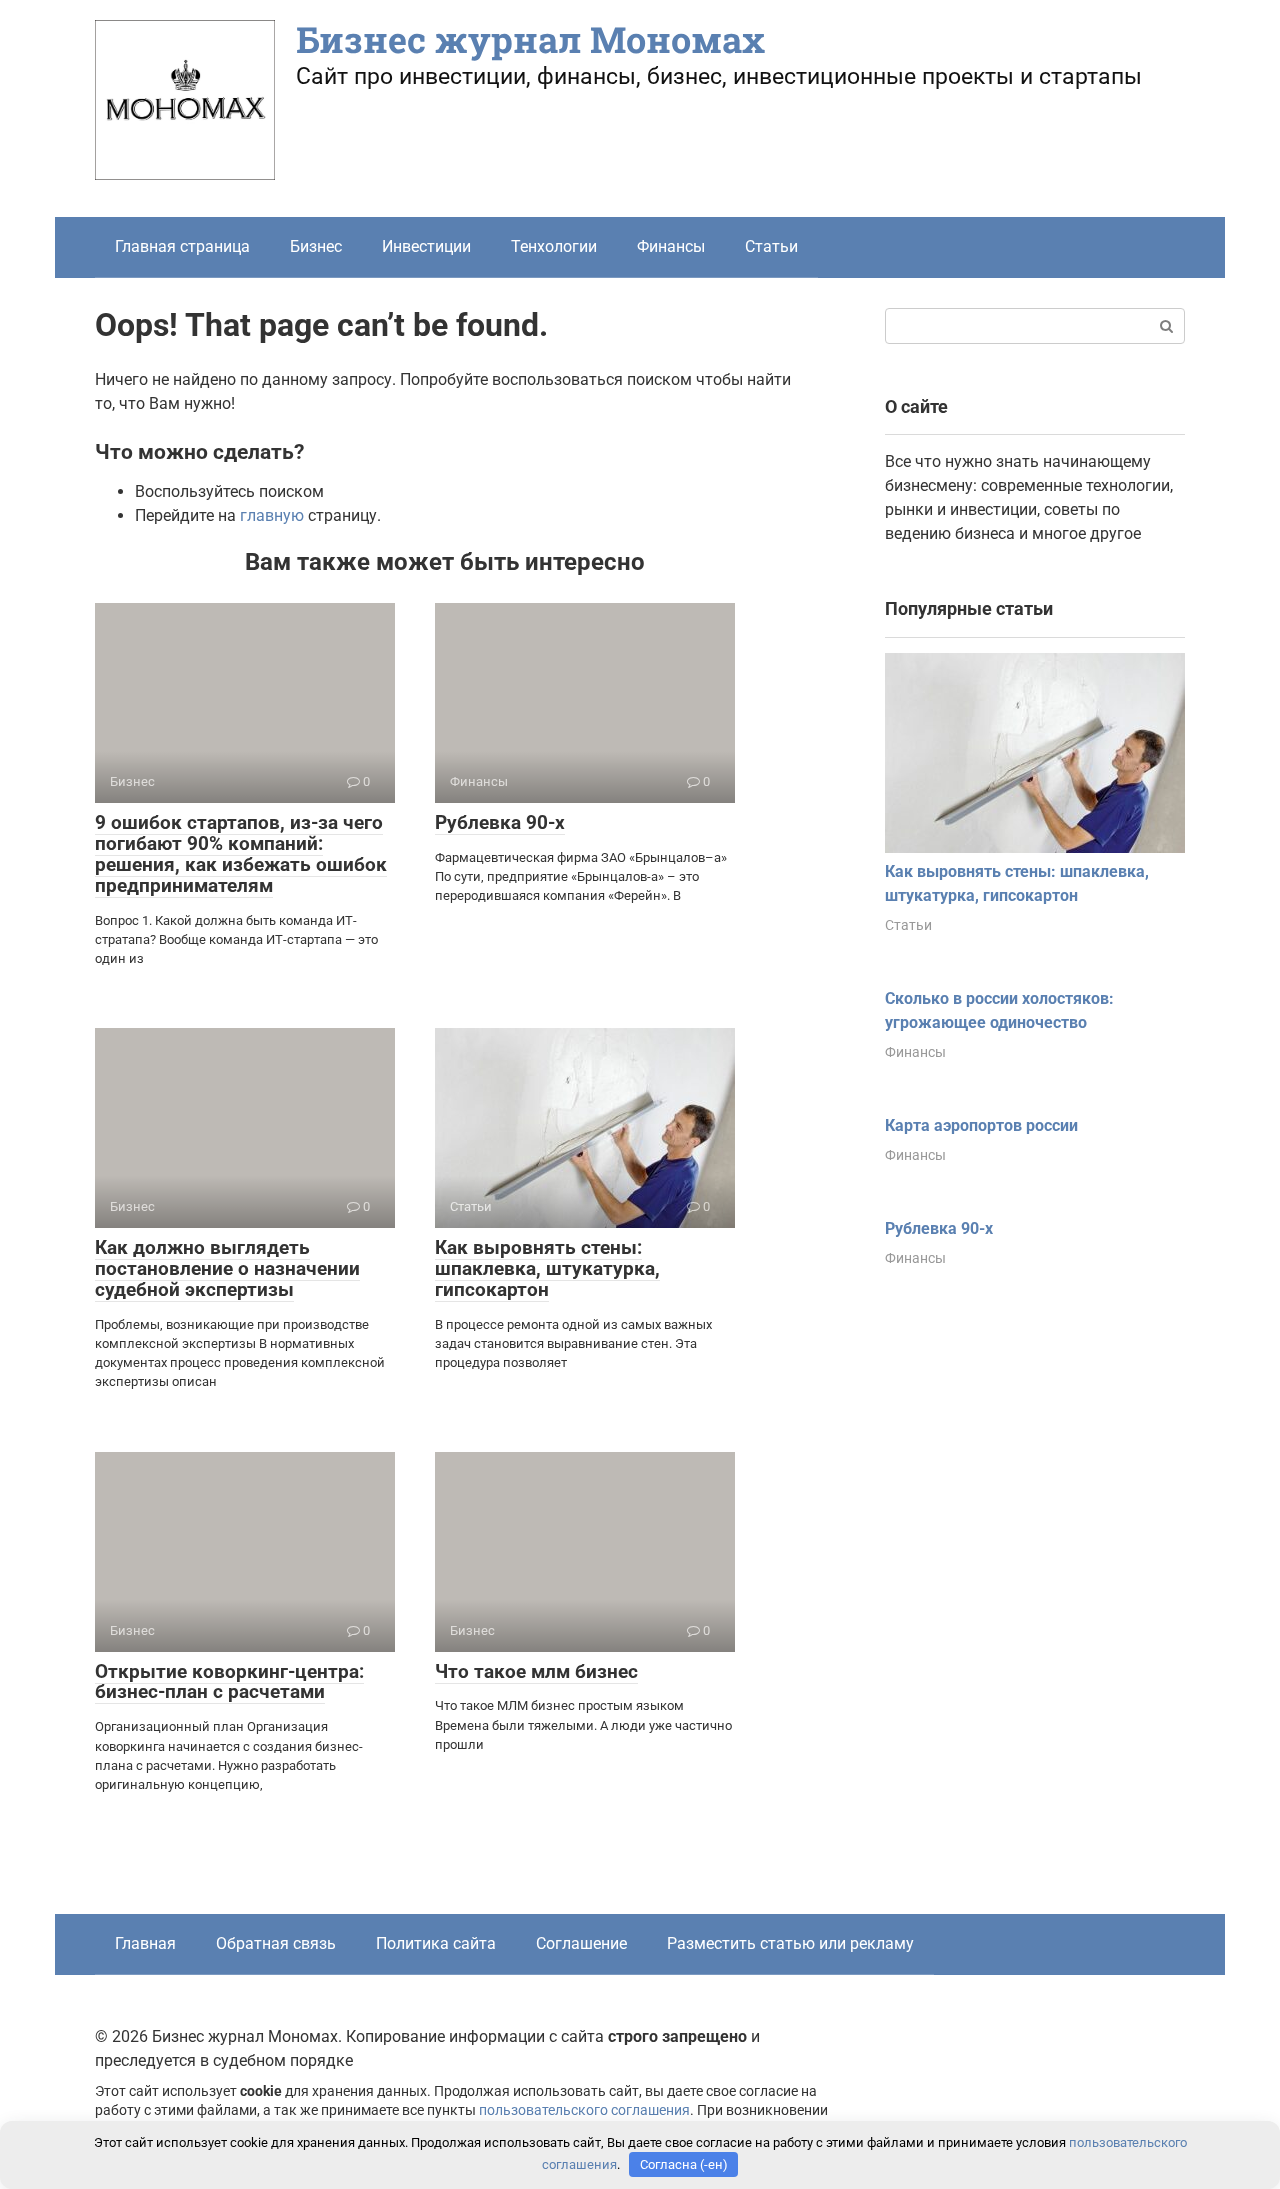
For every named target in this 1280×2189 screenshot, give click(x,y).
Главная (145, 1943)
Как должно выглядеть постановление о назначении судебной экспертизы (227, 1268)
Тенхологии (554, 246)
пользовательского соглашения (584, 2110)
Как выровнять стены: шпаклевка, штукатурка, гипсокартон (547, 1268)
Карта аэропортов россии (981, 1125)
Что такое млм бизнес (536, 1671)
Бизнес (316, 246)
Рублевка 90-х (500, 822)
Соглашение (581, 1943)
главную (272, 515)
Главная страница (182, 246)
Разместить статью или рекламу (790, 1943)
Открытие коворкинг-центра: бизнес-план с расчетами (229, 1682)
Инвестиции (426, 246)
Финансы (671, 246)
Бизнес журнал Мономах (530, 39)
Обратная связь (276, 1943)
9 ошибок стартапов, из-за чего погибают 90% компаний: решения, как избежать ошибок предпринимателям (241, 854)
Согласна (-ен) (684, 2164)
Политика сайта (436, 1943)
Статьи (771, 246)
